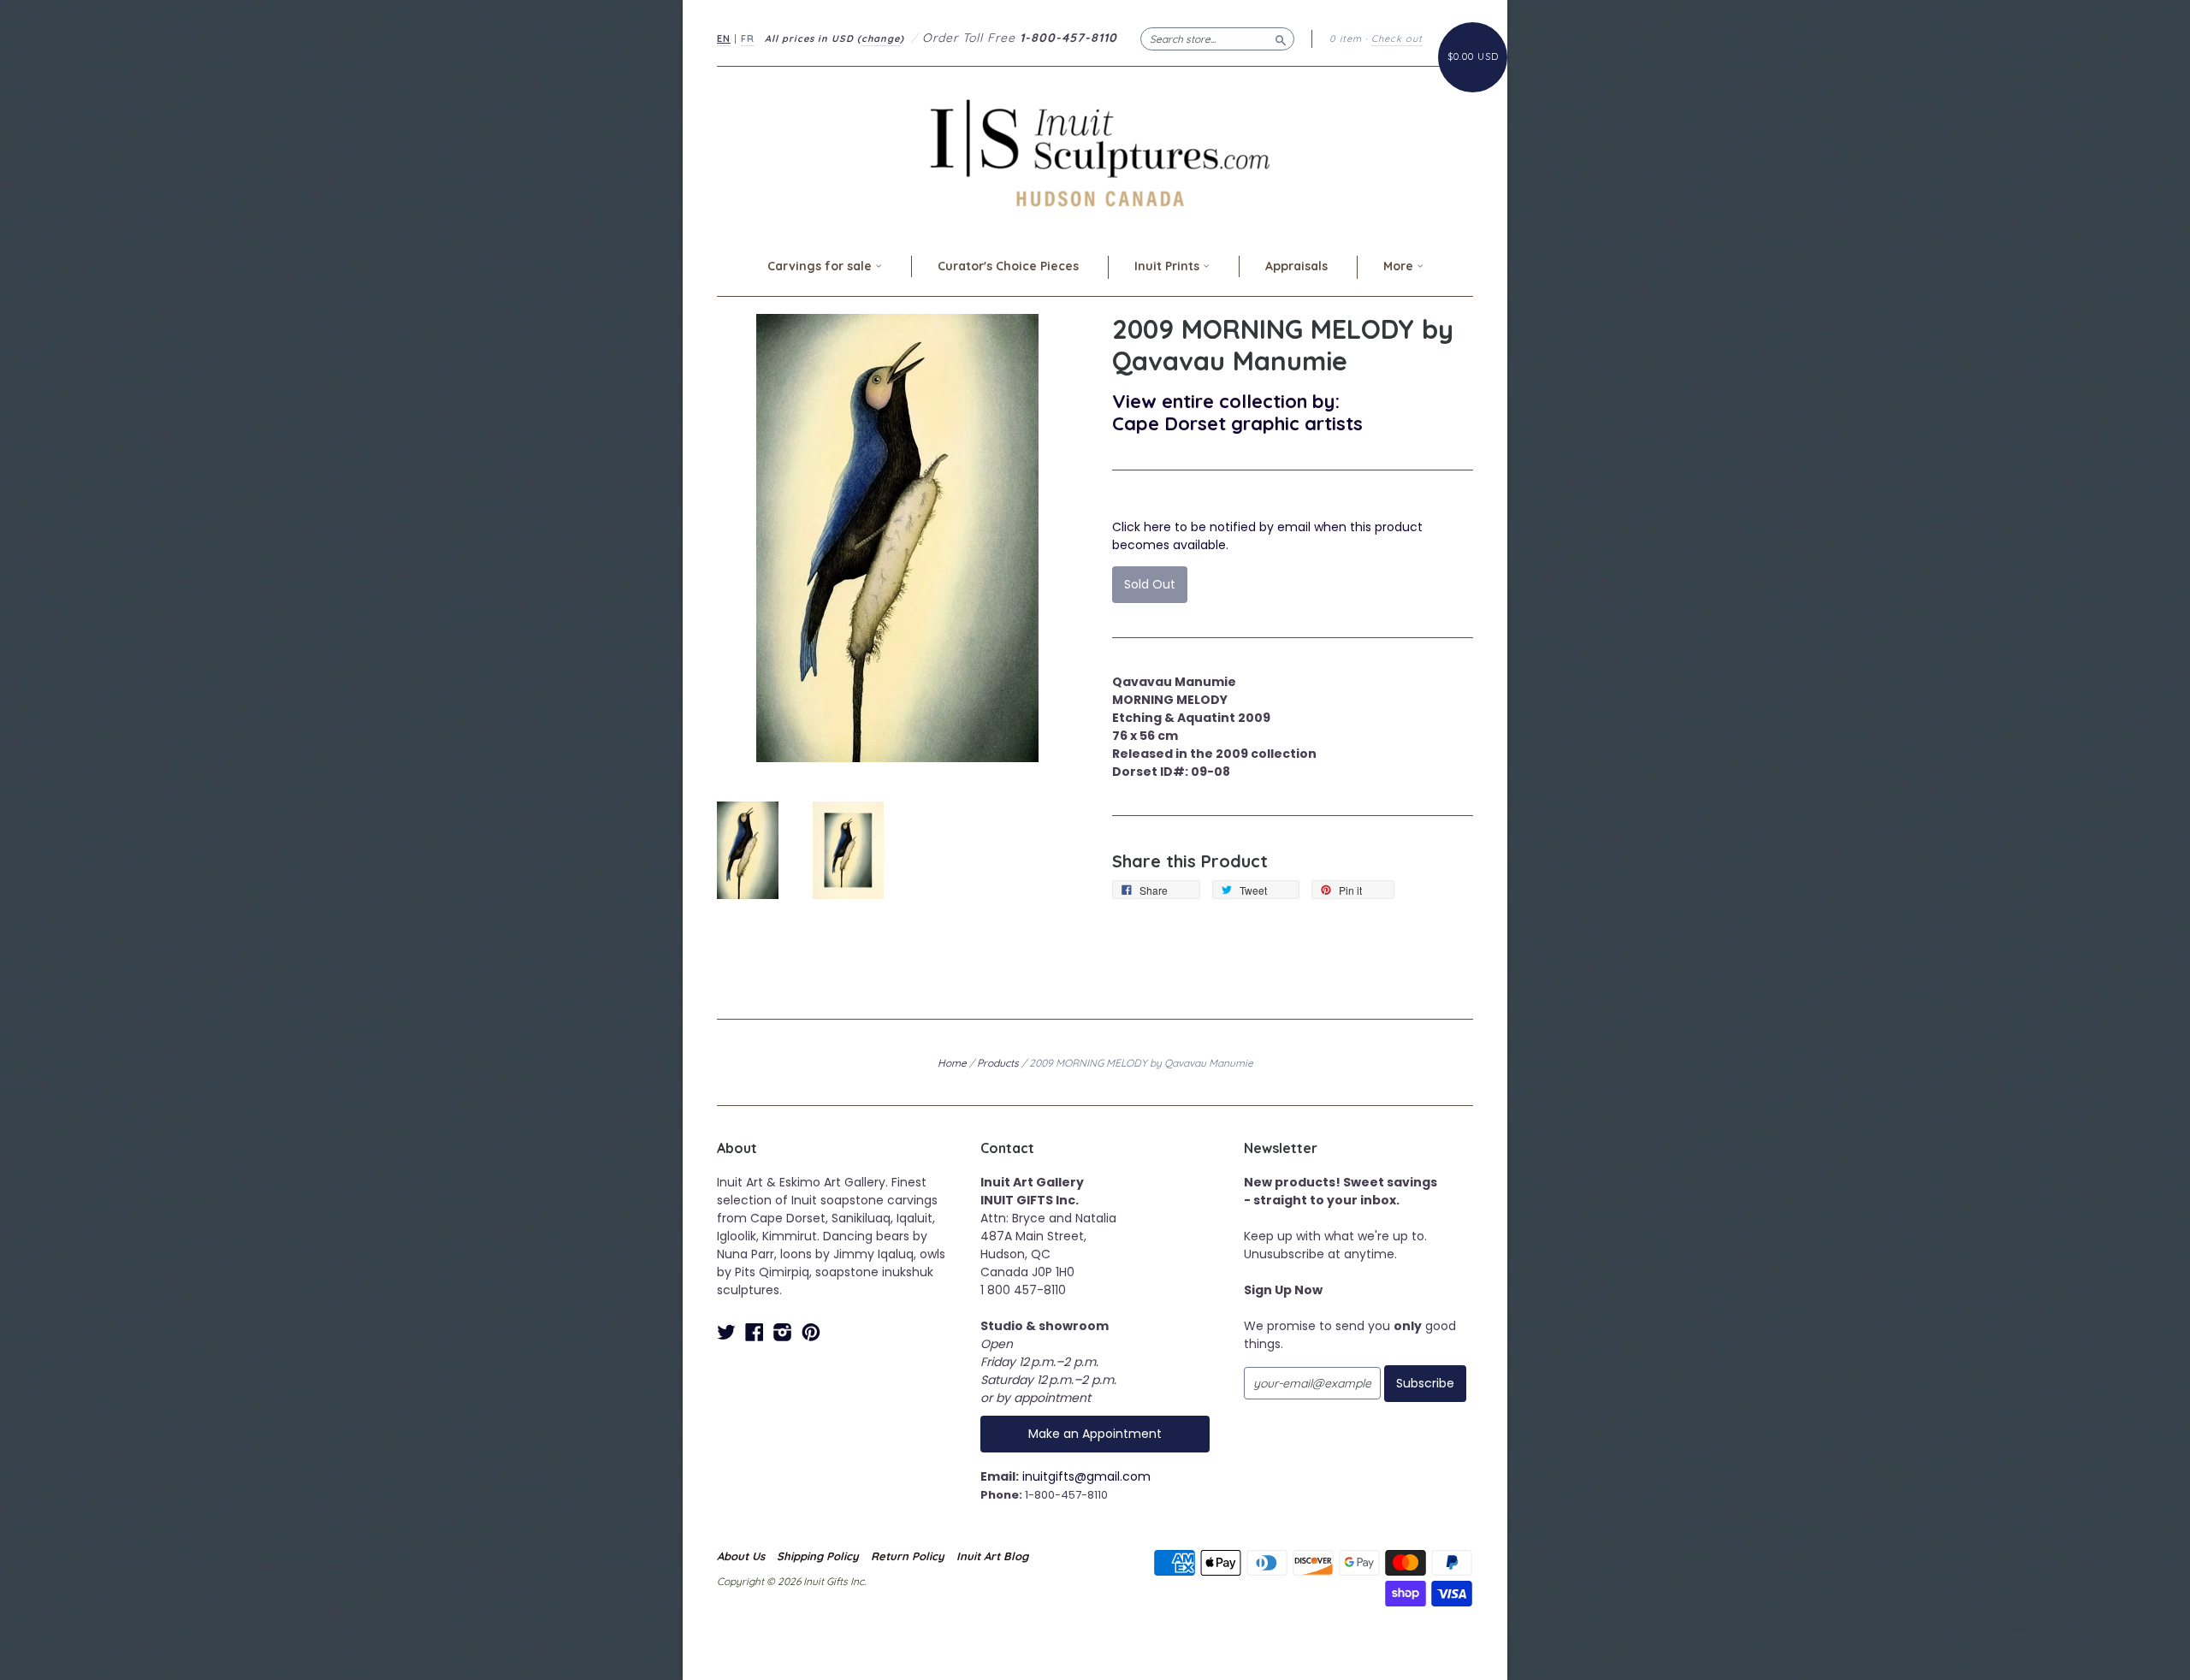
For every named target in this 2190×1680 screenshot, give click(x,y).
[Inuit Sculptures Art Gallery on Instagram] (783, 1332)
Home (952, 1063)
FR (748, 38)
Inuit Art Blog (992, 1556)
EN (724, 38)
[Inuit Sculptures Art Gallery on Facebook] (755, 1332)
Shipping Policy (818, 1556)
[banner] (1095, 153)
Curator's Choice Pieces (1008, 266)
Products (998, 1063)
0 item (1346, 38)
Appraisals (1296, 266)
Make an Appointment (1095, 1434)
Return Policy (908, 1556)
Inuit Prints (1169, 266)
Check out (1397, 38)
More (1400, 266)
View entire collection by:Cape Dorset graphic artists (1237, 412)
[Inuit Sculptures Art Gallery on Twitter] (726, 1332)
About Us (741, 1556)
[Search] (1281, 38)
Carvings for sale (821, 266)
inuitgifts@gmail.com (1086, 1476)
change (881, 38)
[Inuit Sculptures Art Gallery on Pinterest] (811, 1332)
